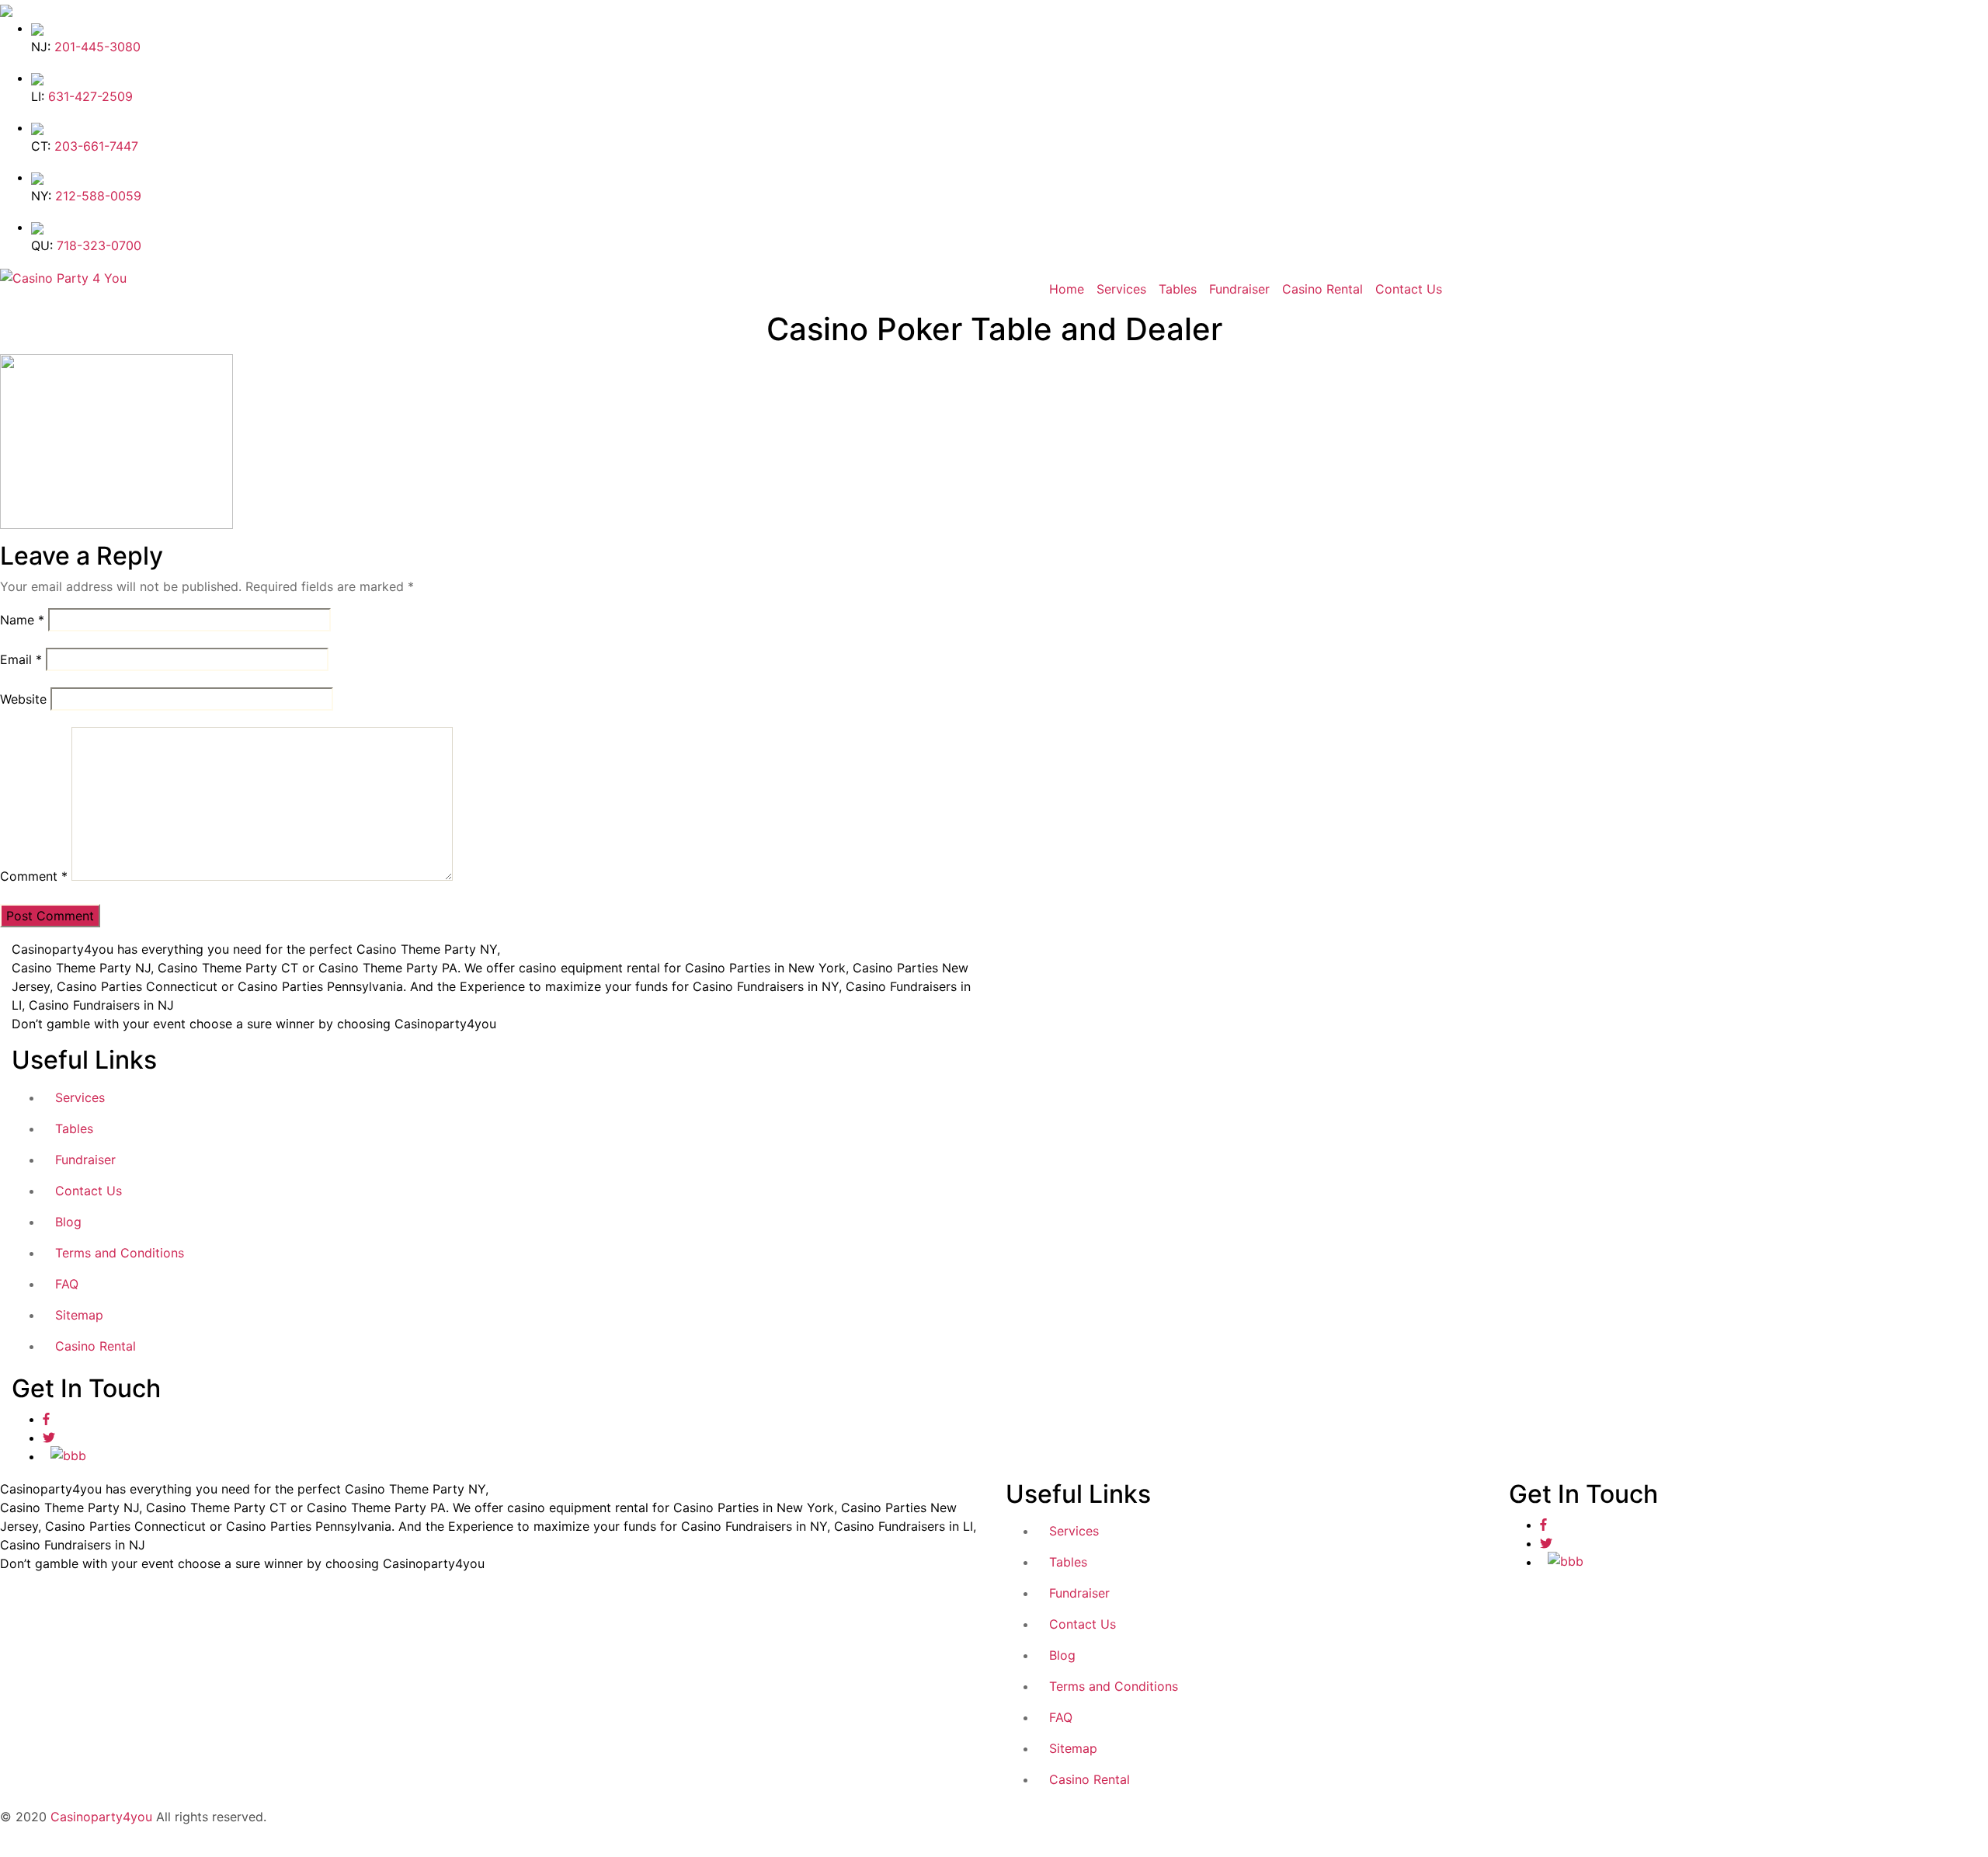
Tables (1178, 289)
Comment (34, 876)
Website (23, 699)
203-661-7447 (96, 146)
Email (21, 659)
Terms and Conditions (120, 1253)
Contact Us (1409, 289)
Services (1121, 289)
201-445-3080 (97, 47)
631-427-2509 (90, 96)
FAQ (67, 1284)
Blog (68, 1222)
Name (22, 620)
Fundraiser (1239, 289)
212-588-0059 (98, 196)
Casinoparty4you (101, 1817)
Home (1067, 289)
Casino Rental (1322, 289)
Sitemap (79, 1315)
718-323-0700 (99, 245)
